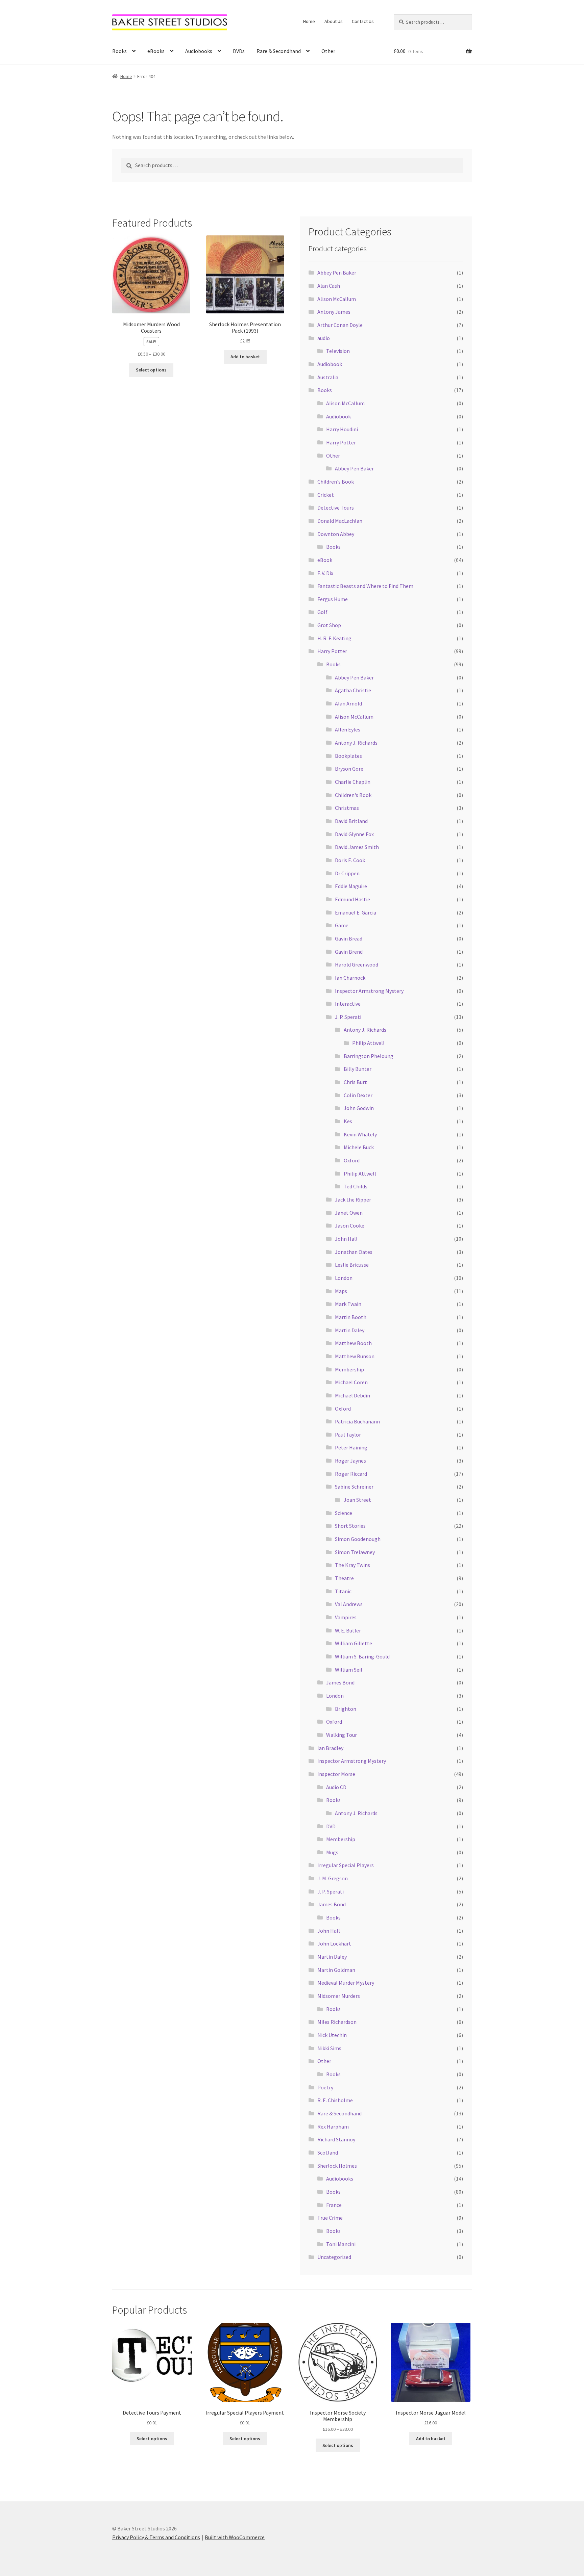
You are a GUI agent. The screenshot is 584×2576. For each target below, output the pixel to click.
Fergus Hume (333, 599)
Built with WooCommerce (235, 2537)
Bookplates (348, 756)
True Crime (330, 2218)
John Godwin (359, 1108)
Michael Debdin (352, 1395)
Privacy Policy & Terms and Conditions (156, 2537)
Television (338, 351)
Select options (151, 370)
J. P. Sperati (348, 1017)
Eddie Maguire (351, 886)
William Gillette (354, 1643)
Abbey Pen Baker (337, 273)
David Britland (351, 821)
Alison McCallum (337, 299)
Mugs (332, 1852)
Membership (349, 1369)
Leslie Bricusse (352, 1265)
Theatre (344, 1578)
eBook (325, 560)
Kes (348, 1121)
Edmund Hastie (352, 899)
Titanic (343, 1591)
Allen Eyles (348, 729)
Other (328, 51)
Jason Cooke (350, 1226)
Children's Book (336, 482)
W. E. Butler (348, 1630)
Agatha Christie (353, 690)
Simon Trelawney (355, 1552)
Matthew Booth (353, 1343)
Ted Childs (356, 1186)
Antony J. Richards (356, 743)
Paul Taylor (348, 1435)
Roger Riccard (351, 1474)
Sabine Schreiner (354, 1487)
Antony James (334, 312)
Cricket (326, 495)
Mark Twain (348, 1304)
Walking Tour (342, 1735)
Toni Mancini (341, 2244)
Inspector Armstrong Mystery (369, 991)
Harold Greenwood (357, 964)
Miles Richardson (337, 2022)
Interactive (348, 1004)
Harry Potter (341, 442)
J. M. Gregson (333, 1878)
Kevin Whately (360, 1134)
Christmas (347, 808)
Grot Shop (329, 625)
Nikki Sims (329, 2048)
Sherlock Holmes (337, 2166)
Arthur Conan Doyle (340, 325)
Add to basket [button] (245, 357)
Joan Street (357, 1500)
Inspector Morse (336, 1774)
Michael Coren (351, 1382)
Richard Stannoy (336, 2139)
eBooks (156, 51)
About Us (334, 21)
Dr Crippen (347, 873)
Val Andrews (349, 1604)
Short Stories (350, 1526)
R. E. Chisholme (335, 2100)
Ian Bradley (330, 1748)
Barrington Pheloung (369, 1056)
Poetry (325, 2087)
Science (344, 1513)
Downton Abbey (336, 534)
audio (324, 338)
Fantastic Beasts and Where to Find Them (365, 586)
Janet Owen (349, 1213)
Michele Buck (359, 1147)
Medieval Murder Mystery (346, 1983)
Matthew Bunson (355, 1356)
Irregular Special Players (346, 1865)
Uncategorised (334, 2257)
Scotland (328, 2153)
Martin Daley (350, 1330)
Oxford (352, 1160)
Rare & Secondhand (279, 51)
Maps (341, 1291)
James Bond (340, 1682)
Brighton (346, 1709)
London (344, 1278)
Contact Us (363, 21)
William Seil (349, 1670)
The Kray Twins (352, 1565)
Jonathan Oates (354, 1252)
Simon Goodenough (358, 1539)
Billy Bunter (358, 1069)
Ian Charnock (350, 978)
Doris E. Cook (350, 860)
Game (342, 925)
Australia (328, 377)
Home (309, 21)
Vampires (346, 1617)
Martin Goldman (336, 1970)
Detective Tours (336, 508)
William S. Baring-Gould (362, 1656)
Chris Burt (355, 1082)
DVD (331, 1826)
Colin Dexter (358, 1095)
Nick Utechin (332, 2035)
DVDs (239, 51)
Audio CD (336, 1787)
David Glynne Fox (354, 834)
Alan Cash (329, 286)
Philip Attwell (368, 1043)
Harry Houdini (342, 429)
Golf (322, 612)
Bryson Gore (349, 769)
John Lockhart (334, 1943)
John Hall (346, 1239)
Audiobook (330, 364)
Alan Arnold (348, 703)
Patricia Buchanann (357, 1421)
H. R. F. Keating (334, 638)
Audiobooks (199, 51)
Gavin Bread (349, 938)
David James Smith (357, 847)
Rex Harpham (333, 2127)
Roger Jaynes (350, 1461)
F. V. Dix (325, 573)
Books (119, 51)
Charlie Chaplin (353, 782)
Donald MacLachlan (340, 521)
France (334, 2205)
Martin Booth (351, 1317)
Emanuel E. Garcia (356, 912)
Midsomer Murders (339, 1996)
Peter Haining (351, 1447)
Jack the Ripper (353, 1200)
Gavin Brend (349, 952)
